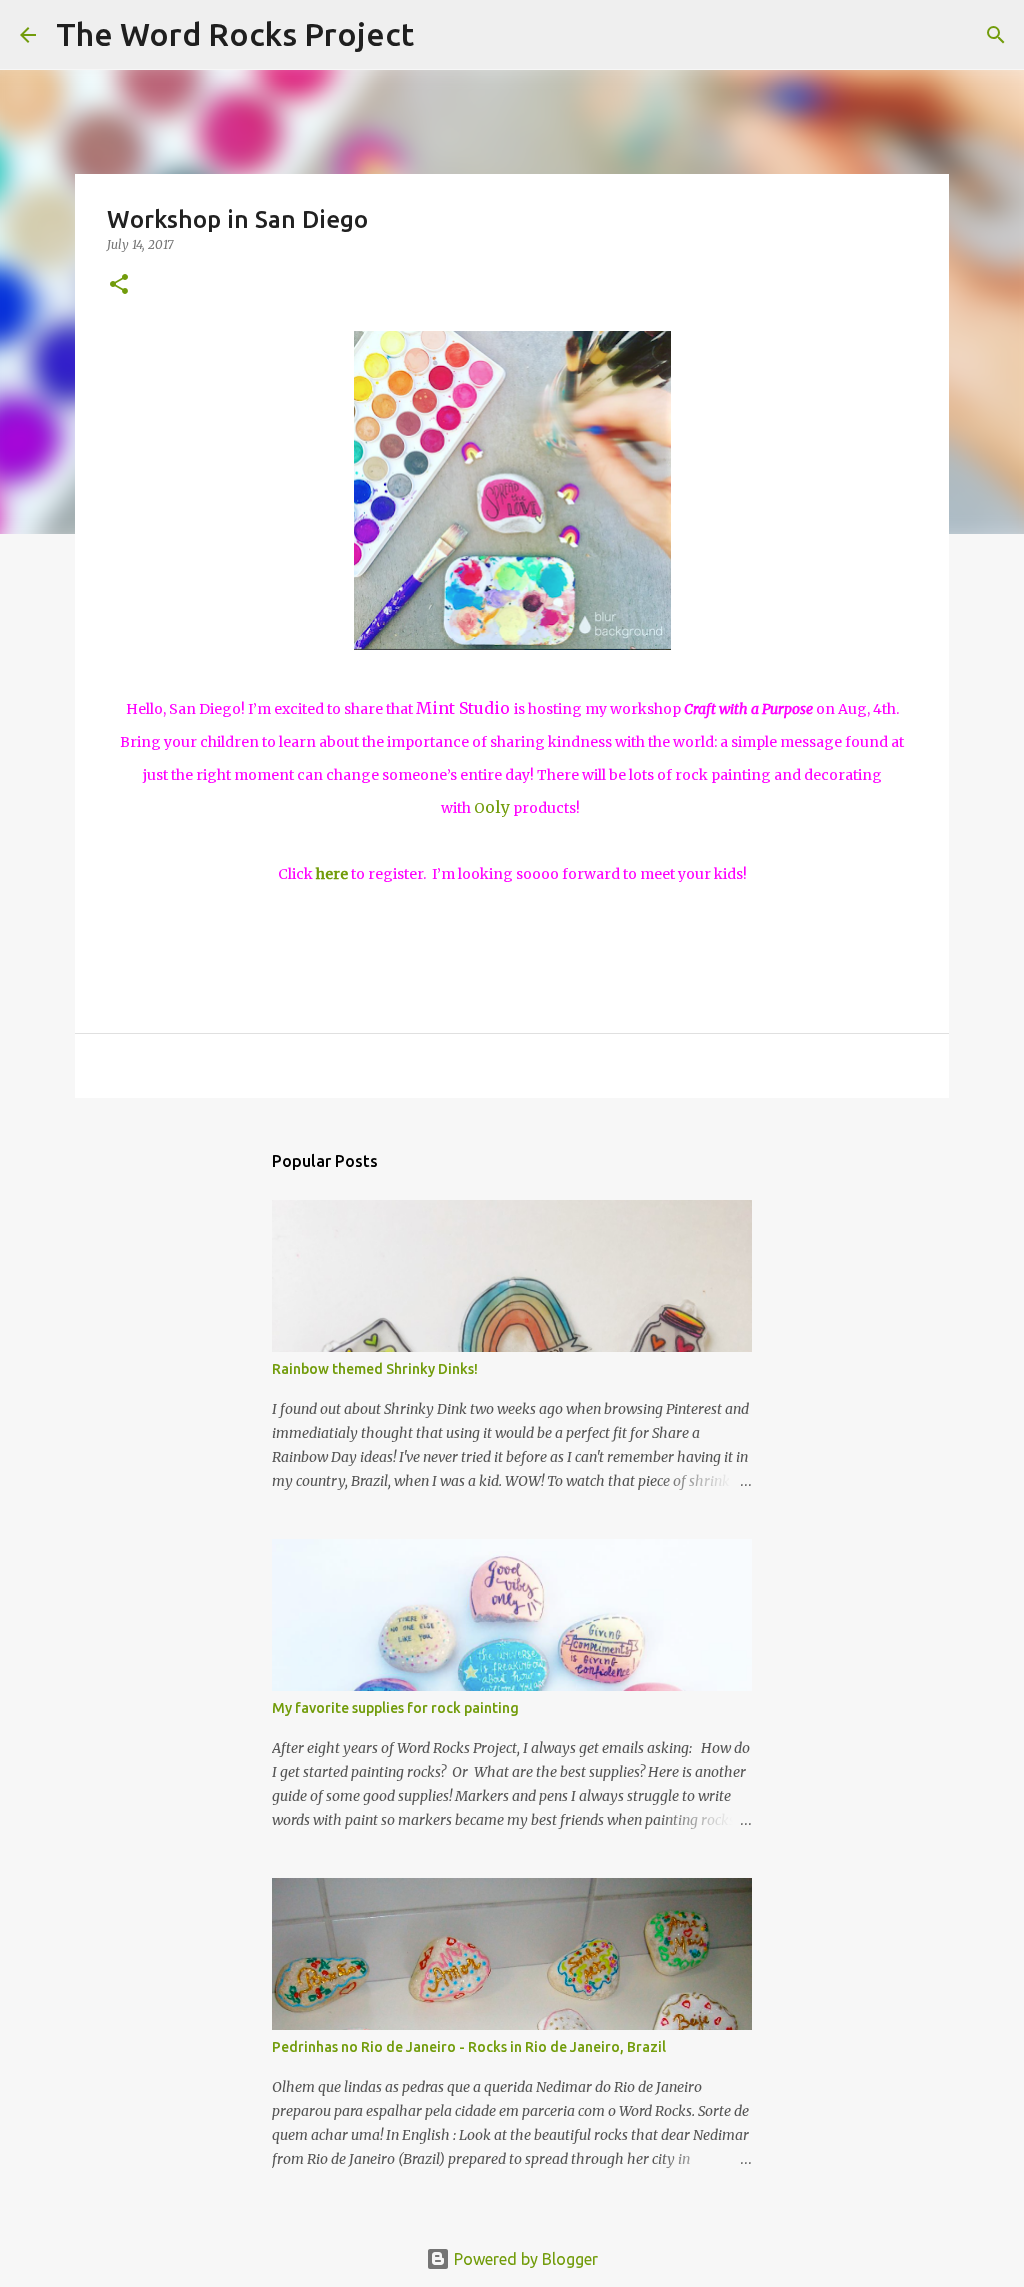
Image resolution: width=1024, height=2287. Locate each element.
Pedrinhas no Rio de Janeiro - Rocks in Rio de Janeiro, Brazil (469, 2047)
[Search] (442, 35)
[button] (119, 285)
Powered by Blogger (524, 2259)
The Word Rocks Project (235, 34)
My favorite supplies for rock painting (395, 1708)
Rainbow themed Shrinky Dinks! (375, 1369)
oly (492, 807)
